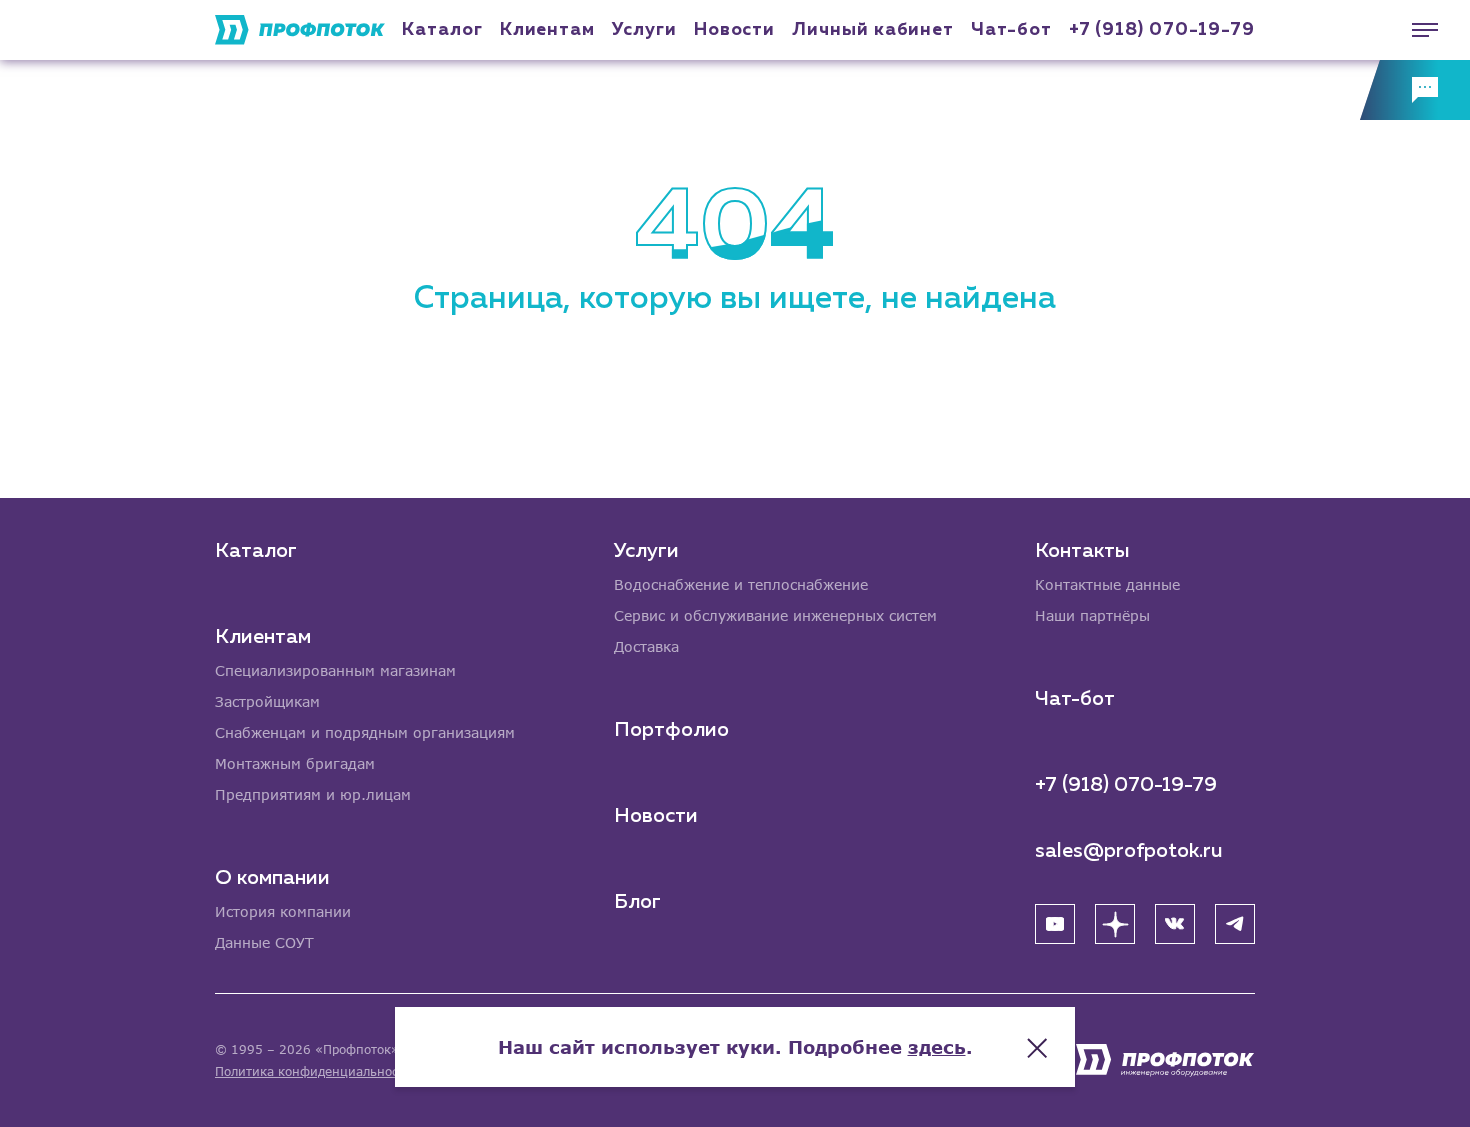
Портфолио (671, 730)
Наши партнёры (1092, 615)
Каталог (442, 30)
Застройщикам (267, 701)
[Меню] (1415, 30)
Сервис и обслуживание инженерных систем (775, 615)
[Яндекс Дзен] (1115, 924)
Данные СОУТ (264, 942)
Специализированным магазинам (335, 670)
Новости (656, 816)
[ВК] (1175, 924)
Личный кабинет (873, 30)
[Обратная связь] (1415, 90)
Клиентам (547, 30)
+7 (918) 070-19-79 (1162, 30)
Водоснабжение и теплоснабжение (741, 584)
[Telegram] (1235, 924)
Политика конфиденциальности (313, 1071)
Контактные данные (1107, 584)
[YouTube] (1055, 924)
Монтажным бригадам (295, 763)
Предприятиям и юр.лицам (313, 794)
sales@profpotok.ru (1129, 851)
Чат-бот (1011, 30)
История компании (283, 911)
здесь (937, 1047)
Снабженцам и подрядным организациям (365, 732)
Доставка (646, 646)
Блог (637, 902)
